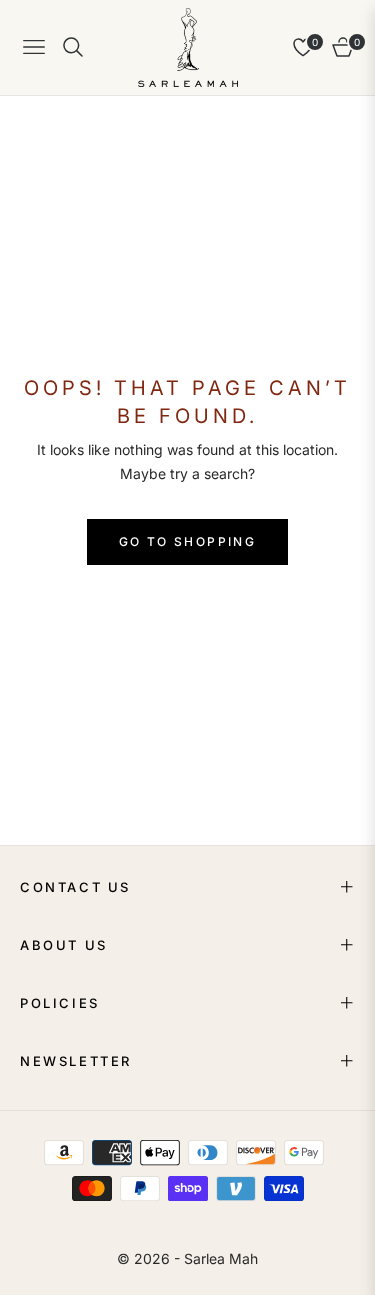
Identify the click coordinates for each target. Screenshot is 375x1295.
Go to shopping (188, 541)
